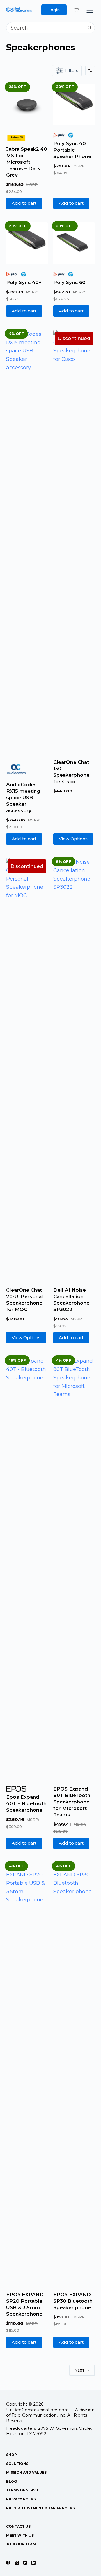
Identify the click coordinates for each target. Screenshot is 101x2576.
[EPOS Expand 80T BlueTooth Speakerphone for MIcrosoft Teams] (74, 1568)
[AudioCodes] (16, 769)
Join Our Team (21, 2544)
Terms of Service (24, 2490)
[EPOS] (16, 1789)
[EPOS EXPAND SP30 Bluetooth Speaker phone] (74, 2073)
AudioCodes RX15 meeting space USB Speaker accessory (23, 798)
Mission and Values (26, 2472)
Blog (12, 2481)
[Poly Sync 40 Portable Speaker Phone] (74, 104)
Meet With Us (20, 2535)
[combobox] (45, 28)
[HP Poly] (63, 135)
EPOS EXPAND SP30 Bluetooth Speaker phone (73, 2301)
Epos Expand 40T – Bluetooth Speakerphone (26, 1803)
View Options (73, 839)
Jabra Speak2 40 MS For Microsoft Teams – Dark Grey (27, 162)
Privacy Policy (21, 2499)
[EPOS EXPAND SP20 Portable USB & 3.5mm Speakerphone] (27, 2073)
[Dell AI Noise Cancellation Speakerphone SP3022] (74, 1069)
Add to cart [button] (24, 203)
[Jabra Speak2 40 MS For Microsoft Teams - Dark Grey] (27, 104)
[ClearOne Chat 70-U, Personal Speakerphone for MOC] (27, 1069)
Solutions (17, 2464)
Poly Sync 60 (69, 282)
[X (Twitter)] (17, 2563)
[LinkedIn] (34, 2563)
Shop (12, 2455)
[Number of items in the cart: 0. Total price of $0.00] (76, 10)
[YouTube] (25, 2563)
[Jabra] (16, 138)
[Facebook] (8, 2563)
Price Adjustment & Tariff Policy (41, 2508)
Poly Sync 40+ (24, 282)
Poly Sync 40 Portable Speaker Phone (72, 150)
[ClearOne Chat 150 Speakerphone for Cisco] (74, 541)
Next (80, 2370)
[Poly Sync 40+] (27, 243)
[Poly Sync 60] (74, 243)
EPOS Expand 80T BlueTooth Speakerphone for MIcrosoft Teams (72, 1802)
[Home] (19, 11)
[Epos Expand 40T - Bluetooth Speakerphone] (27, 1568)
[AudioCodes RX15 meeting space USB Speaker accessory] (27, 541)
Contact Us (18, 2526)
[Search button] (89, 28)
